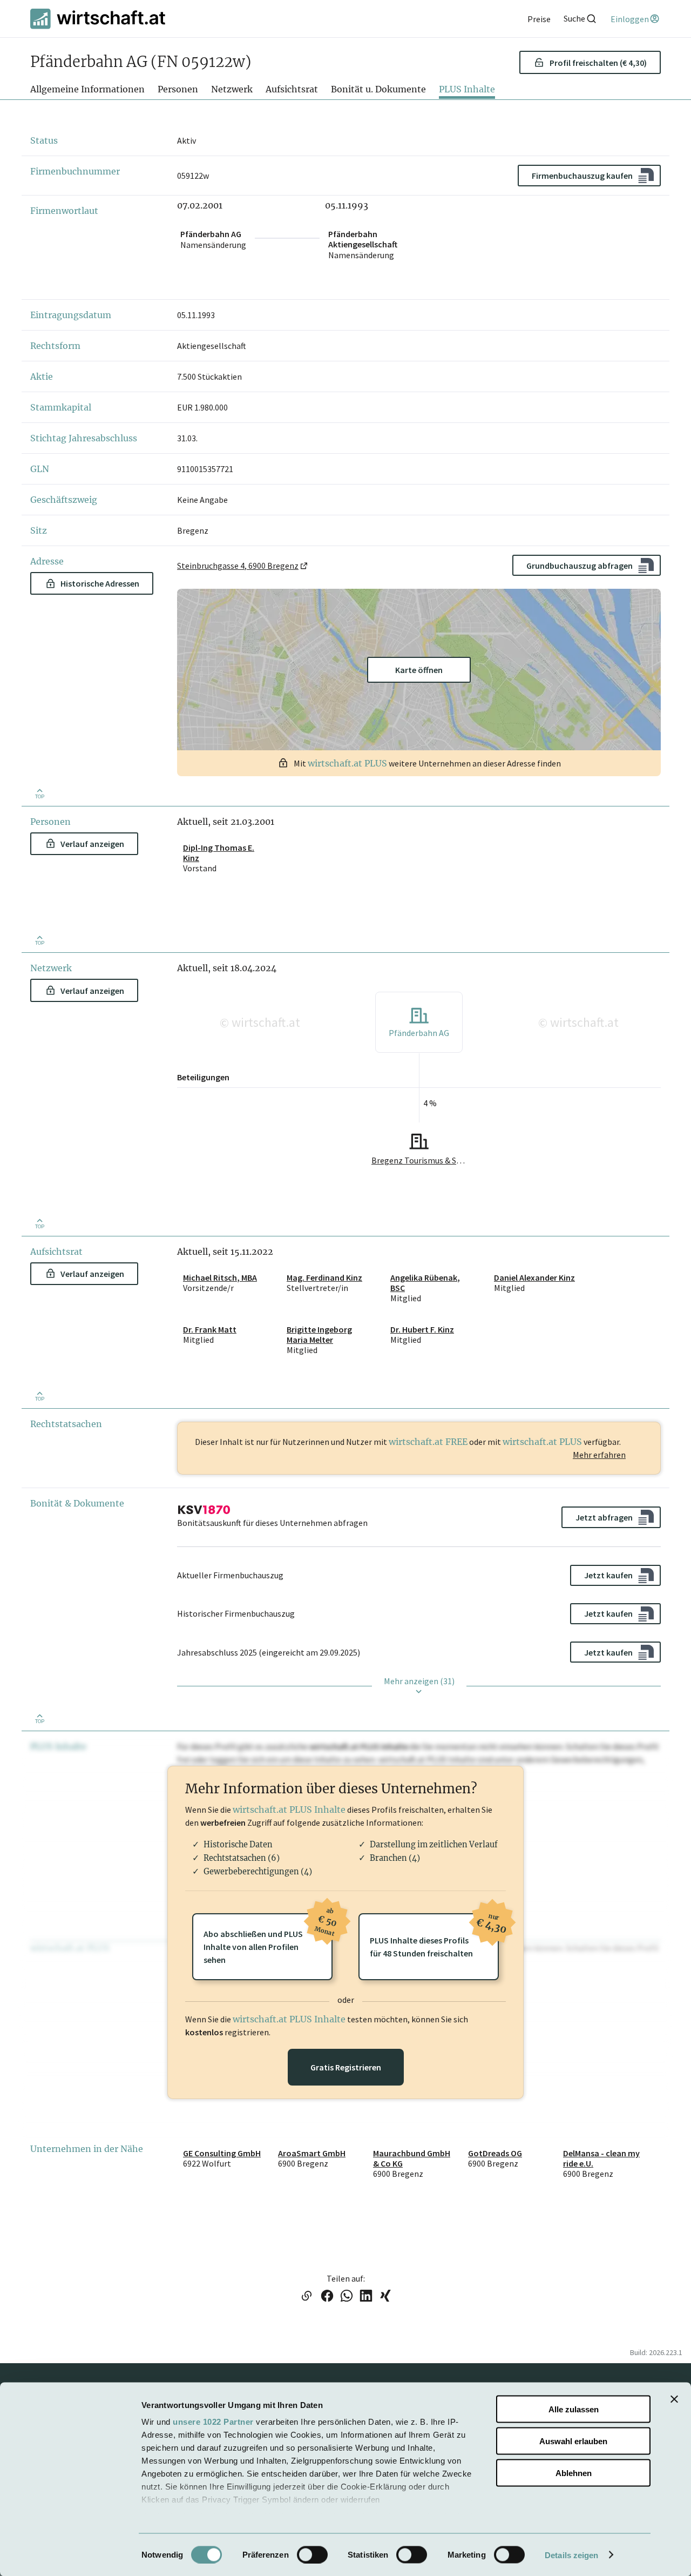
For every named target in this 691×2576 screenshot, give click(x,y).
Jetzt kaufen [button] (608, 1575)
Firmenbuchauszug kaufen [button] (582, 176)
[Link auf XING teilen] (385, 2297)
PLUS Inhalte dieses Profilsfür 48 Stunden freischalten (434, 1936)
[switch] (312, 2554)
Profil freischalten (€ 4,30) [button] (598, 62)
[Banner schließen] (674, 2399)
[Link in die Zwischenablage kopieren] (306, 2297)
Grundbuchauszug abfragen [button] (580, 566)
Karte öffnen (419, 670)
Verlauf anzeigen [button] (92, 844)
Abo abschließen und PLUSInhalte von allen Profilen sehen (268, 1939)
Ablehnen (574, 2473)
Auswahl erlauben (573, 2441)
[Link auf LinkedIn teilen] (366, 2297)
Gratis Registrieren (346, 2067)
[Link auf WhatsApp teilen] (347, 2297)
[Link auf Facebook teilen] (327, 2297)
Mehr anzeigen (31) (419, 1681)
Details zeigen (571, 2555)
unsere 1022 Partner (213, 2422)
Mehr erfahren (599, 1455)
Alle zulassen (574, 2409)
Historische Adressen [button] (100, 583)
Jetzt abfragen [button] (604, 1517)
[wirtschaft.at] (98, 19)
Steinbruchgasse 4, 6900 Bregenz (238, 566)
